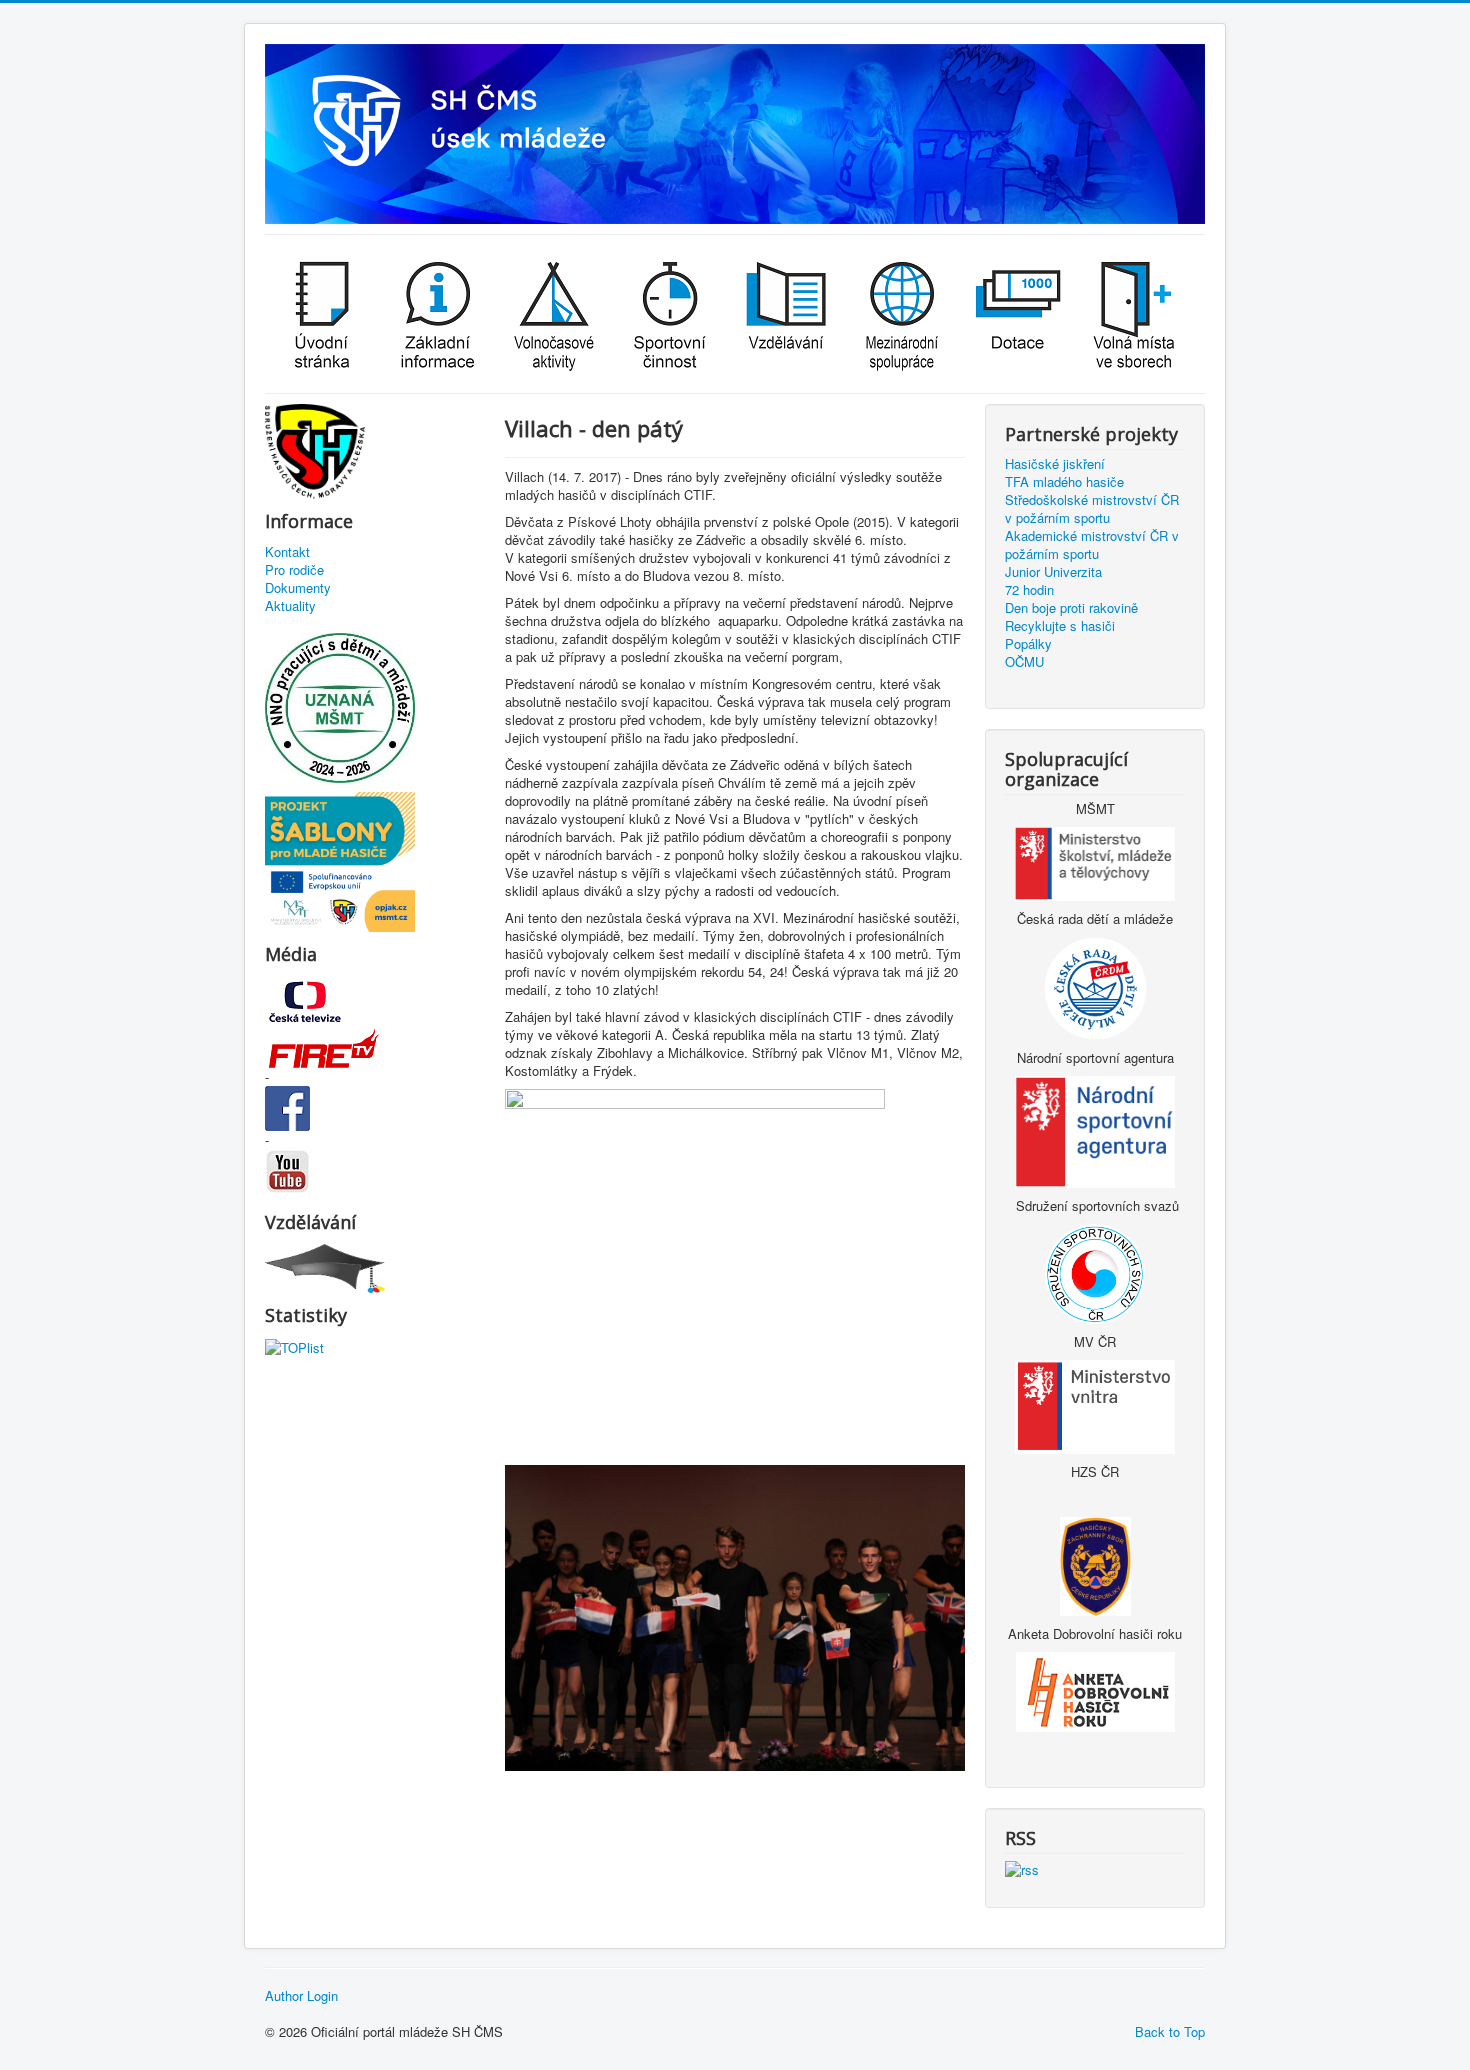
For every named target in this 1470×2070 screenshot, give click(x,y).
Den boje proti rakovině (1071, 608)
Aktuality (290, 606)
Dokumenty (298, 588)
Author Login (301, 1996)
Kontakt (287, 552)
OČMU (1024, 662)
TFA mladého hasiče (1064, 482)
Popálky (1028, 644)
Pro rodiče (294, 570)
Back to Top (1170, 2031)
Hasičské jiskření (1055, 464)
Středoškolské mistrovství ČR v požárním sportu (1092, 509)
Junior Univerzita (1053, 572)
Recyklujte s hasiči (1060, 626)
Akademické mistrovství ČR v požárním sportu (1092, 545)
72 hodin (1029, 590)
